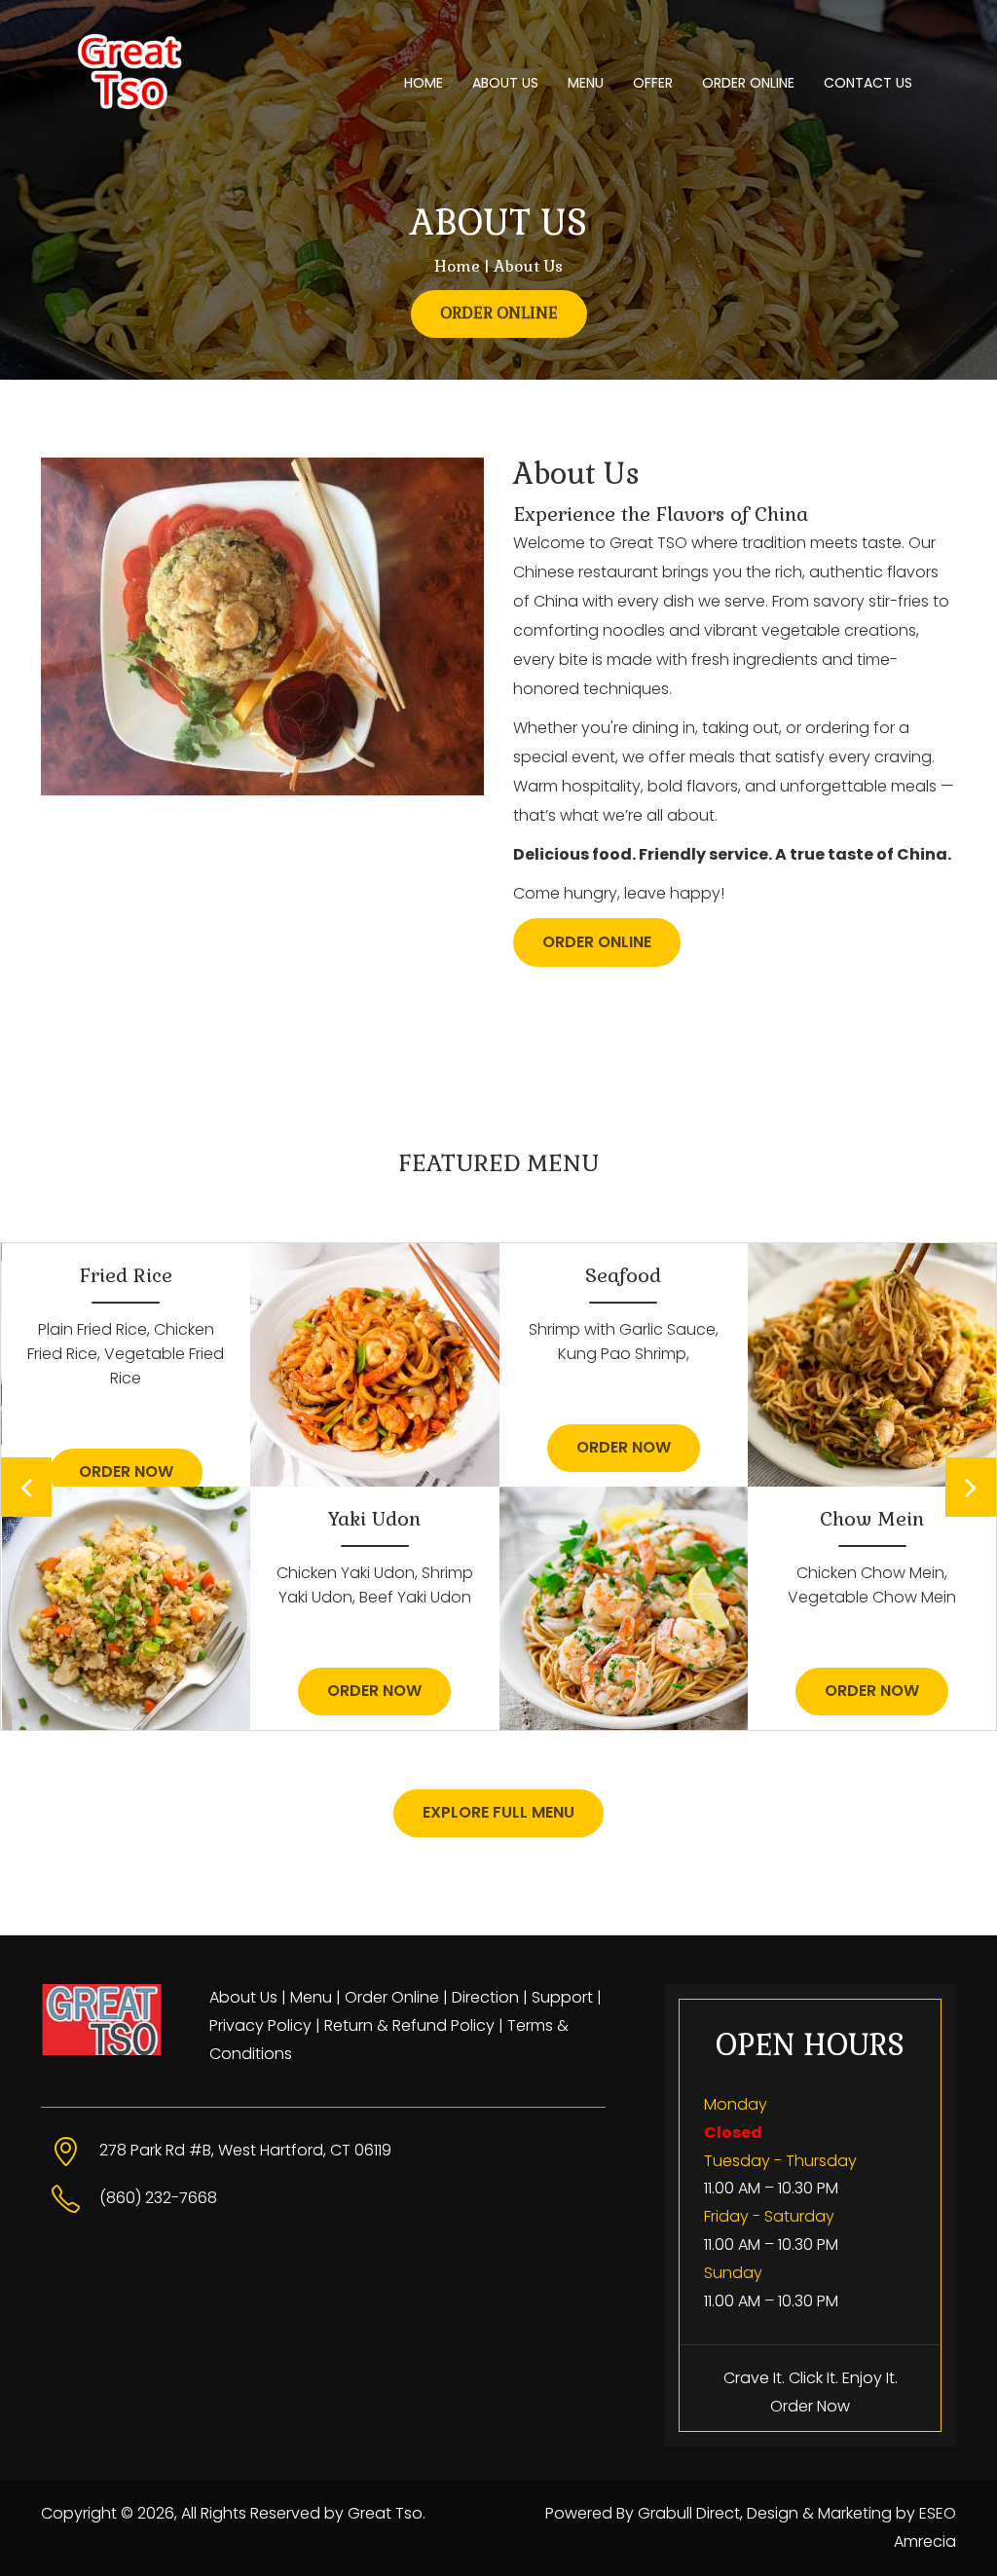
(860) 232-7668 (158, 2198)
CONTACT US (868, 83)
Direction (485, 1997)
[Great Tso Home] (155, 49)
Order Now (810, 2406)
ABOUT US (505, 83)
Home (457, 266)
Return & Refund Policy (409, 2025)
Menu (311, 1997)
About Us (243, 1997)
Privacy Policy (260, 2025)
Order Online (392, 1997)
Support (562, 1997)
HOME (424, 83)
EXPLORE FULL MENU (498, 1812)
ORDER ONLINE (748, 83)
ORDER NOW (126, 1472)
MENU (586, 83)
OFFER (653, 83)
